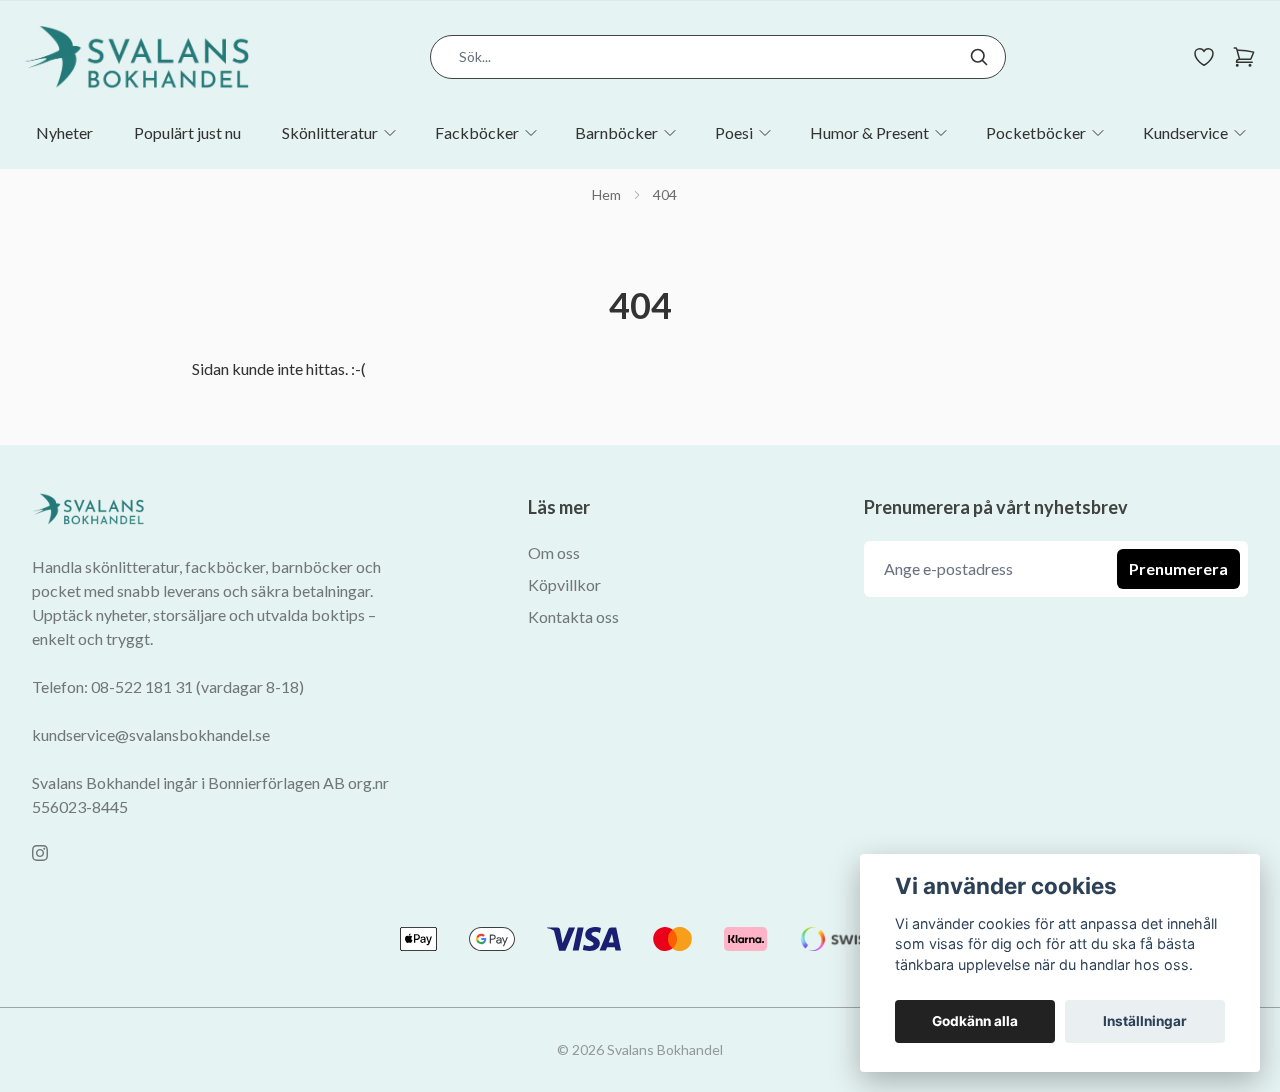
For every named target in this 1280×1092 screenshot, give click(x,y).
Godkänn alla (975, 1021)
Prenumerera (1178, 568)
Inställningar (1145, 1021)
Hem (606, 194)
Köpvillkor (564, 584)
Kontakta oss (573, 616)
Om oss (554, 552)
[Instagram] (40, 853)
